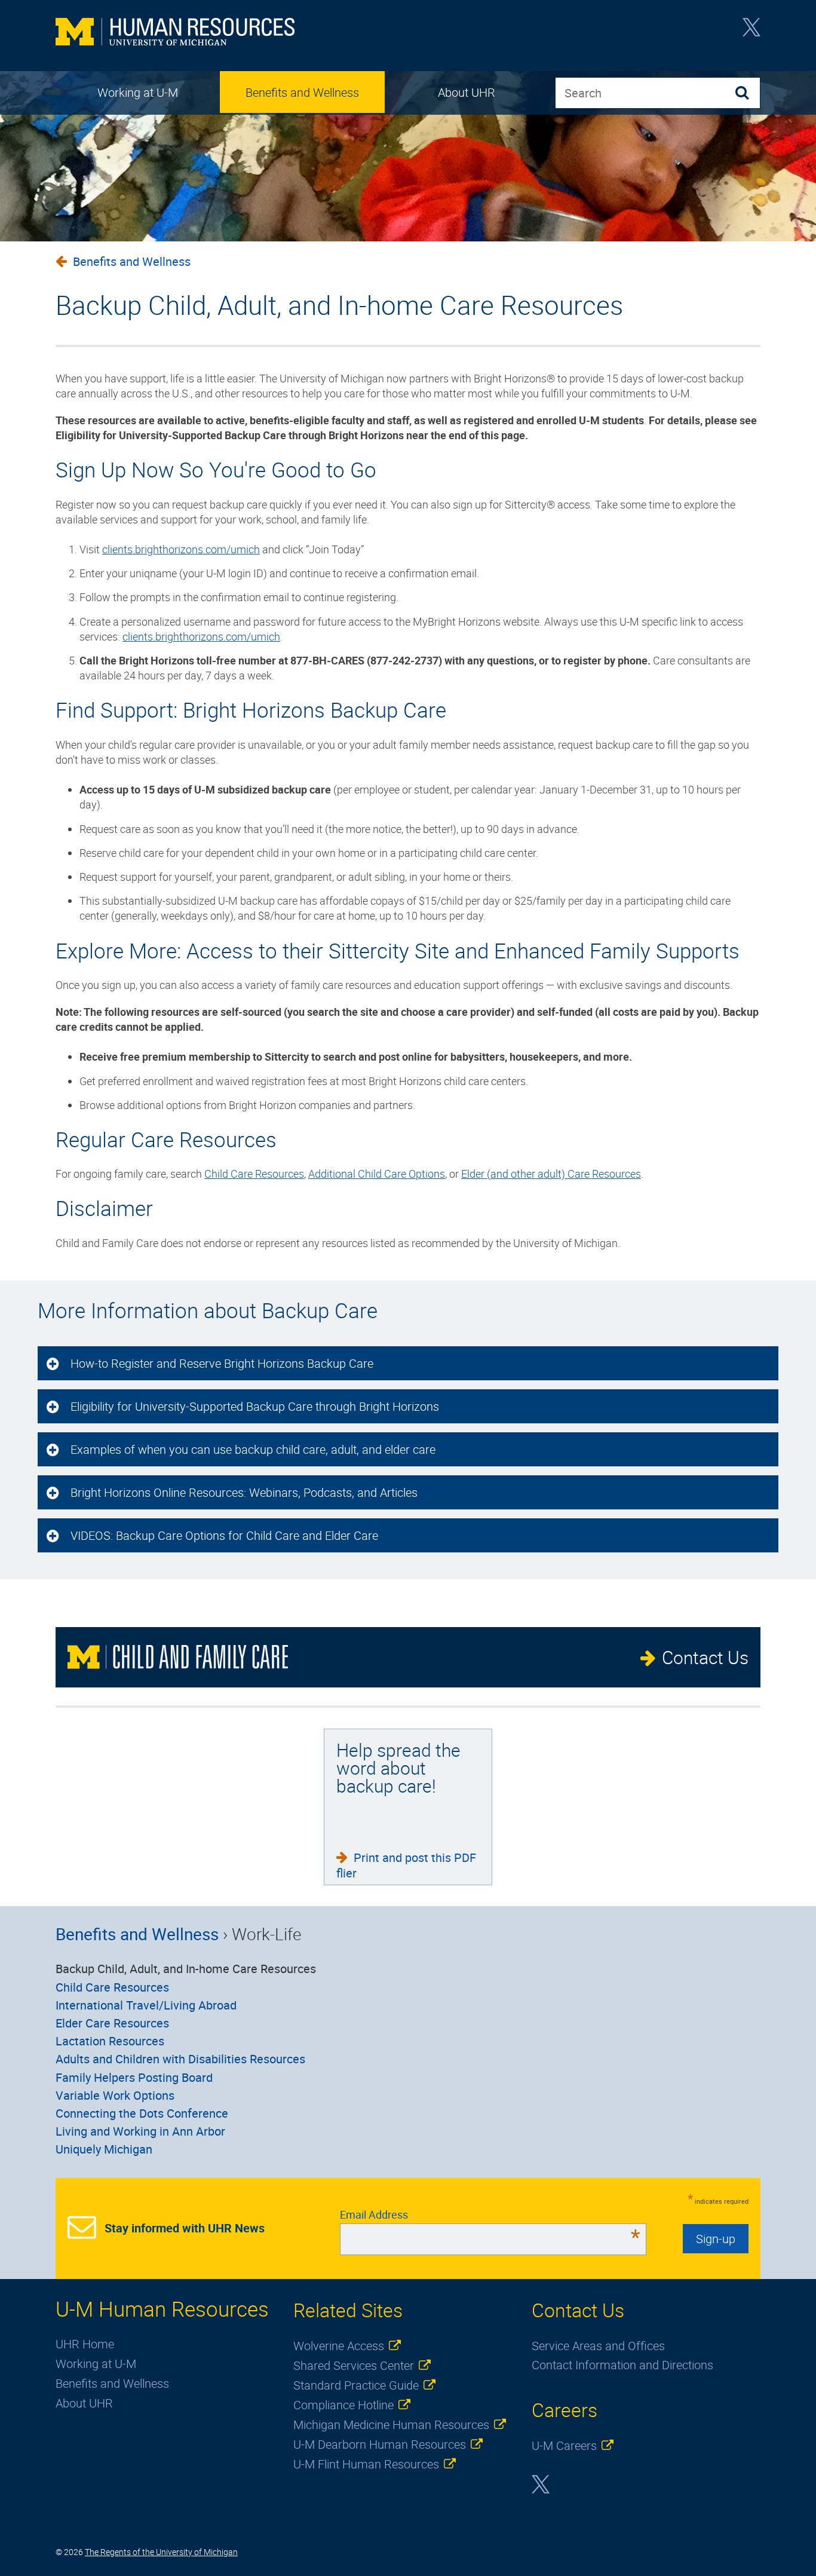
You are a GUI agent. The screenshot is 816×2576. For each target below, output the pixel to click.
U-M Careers (564, 2445)
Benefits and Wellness (302, 92)
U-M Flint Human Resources (366, 2464)
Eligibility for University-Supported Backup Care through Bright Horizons (255, 1406)
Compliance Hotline (343, 2405)
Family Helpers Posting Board (134, 2077)
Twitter (751, 31)
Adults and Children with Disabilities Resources (180, 2059)
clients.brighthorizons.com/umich (181, 549)
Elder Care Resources (112, 2023)
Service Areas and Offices (598, 2346)
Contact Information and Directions (622, 2365)
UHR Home (85, 2344)
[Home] (175, 33)
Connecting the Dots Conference (142, 2113)
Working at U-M (138, 92)
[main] (408, 752)
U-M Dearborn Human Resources (380, 2444)
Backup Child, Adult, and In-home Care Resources (186, 1969)
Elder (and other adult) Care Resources (551, 1174)
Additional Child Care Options (377, 1174)
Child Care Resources (254, 1174)
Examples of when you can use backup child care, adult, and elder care (253, 1449)
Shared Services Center (354, 2365)
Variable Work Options (115, 2095)
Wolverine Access (339, 2346)
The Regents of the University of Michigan (161, 2552)
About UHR (467, 92)
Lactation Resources (110, 2041)
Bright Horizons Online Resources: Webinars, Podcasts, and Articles (244, 1492)
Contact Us (705, 1657)
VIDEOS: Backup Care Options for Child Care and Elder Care (224, 1535)
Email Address (490, 2214)
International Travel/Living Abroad (146, 2005)
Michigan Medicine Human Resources (391, 2425)
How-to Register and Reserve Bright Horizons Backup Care (223, 1363)
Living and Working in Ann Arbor (140, 2131)
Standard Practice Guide (356, 2385)
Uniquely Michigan (104, 2149)
